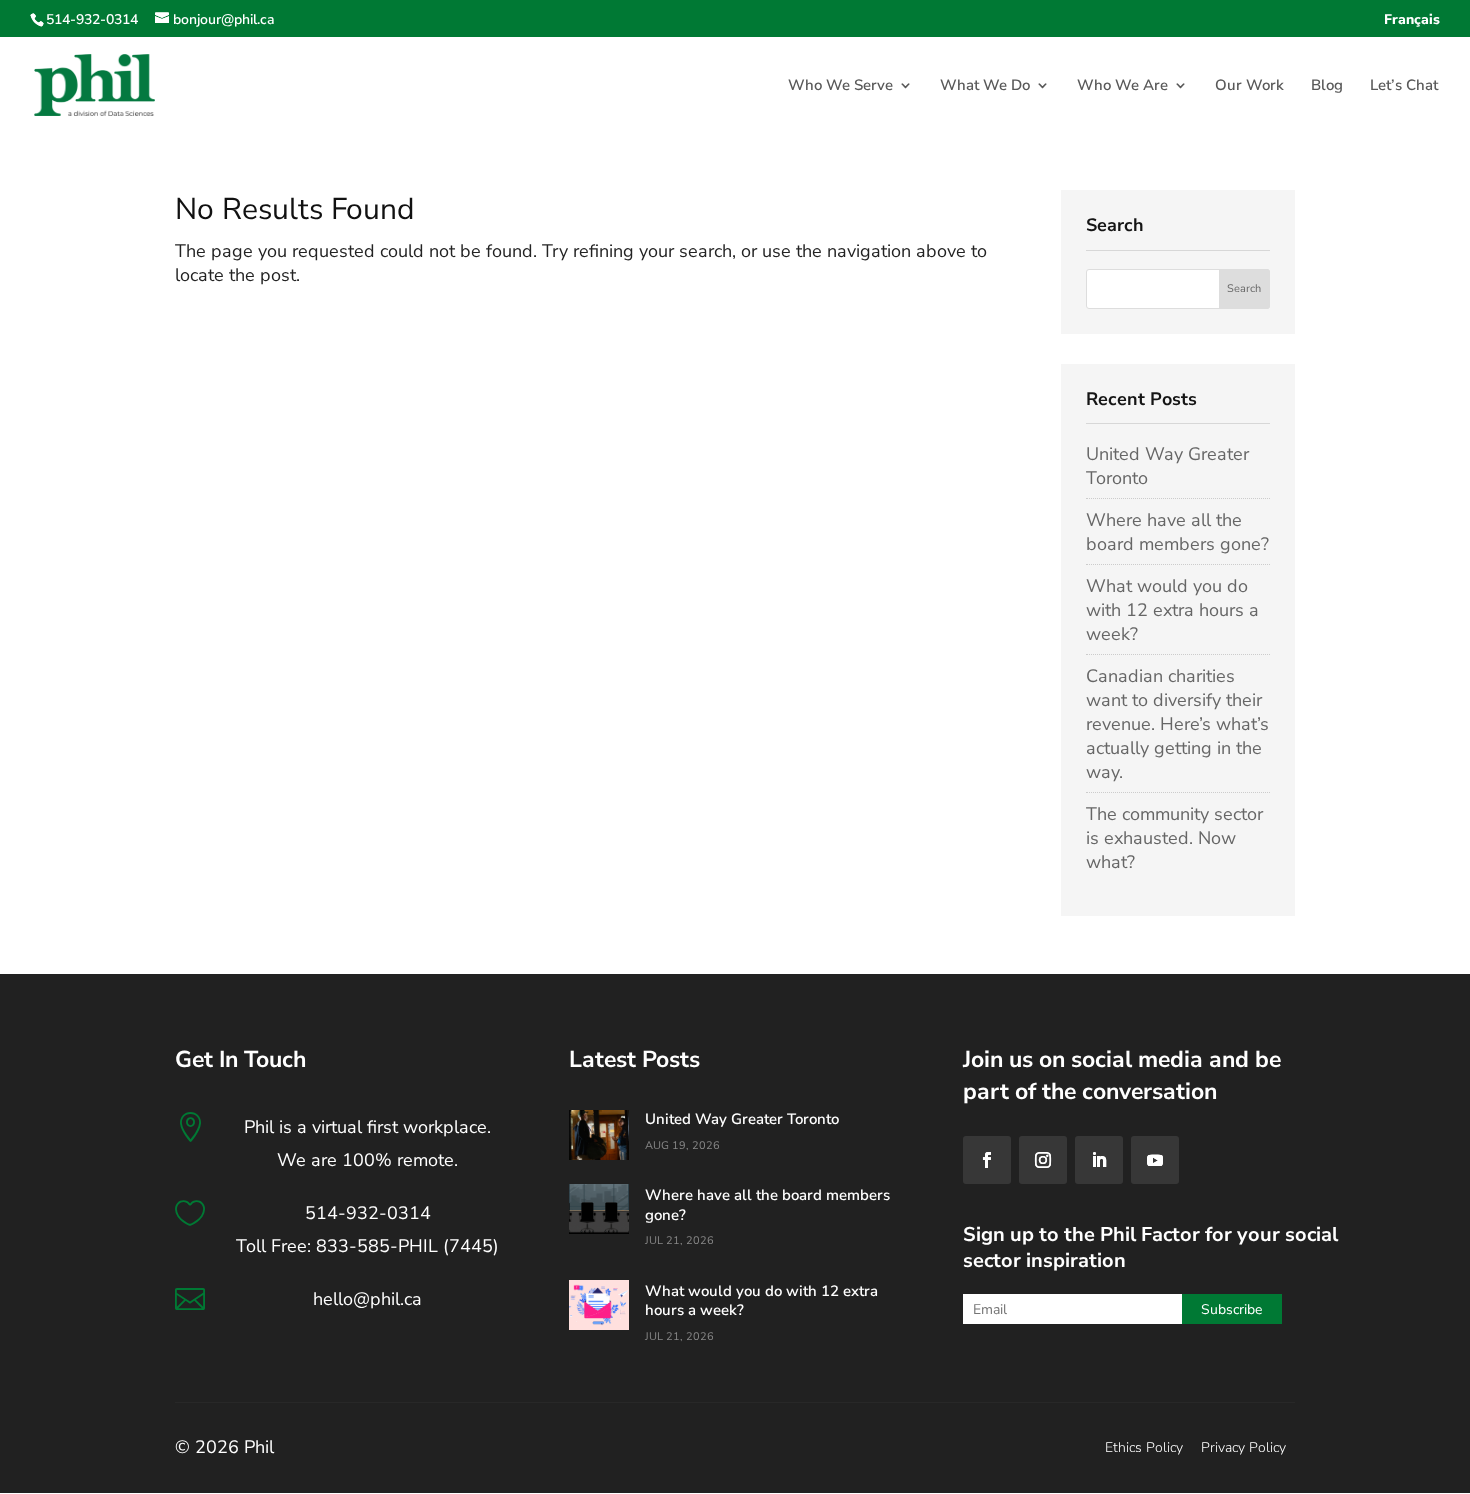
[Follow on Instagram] (1043, 1160)
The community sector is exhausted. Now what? (1174, 838)
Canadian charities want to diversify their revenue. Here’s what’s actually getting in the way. (1177, 724)
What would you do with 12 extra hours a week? (1172, 610)
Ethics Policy (1144, 1447)
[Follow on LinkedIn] (1099, 1160)
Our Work (1249, 86)
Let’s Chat (1404, 86)
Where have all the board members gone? (1177, 532)
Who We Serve (840, 86)
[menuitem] (1412, 25)
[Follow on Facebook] (987, 1160)
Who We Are (1122, 86)
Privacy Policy (1243, 1447)
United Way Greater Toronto (742, 1119)
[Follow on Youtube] (1155, 1160)
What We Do (985, 86)
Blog (1327, 86)
